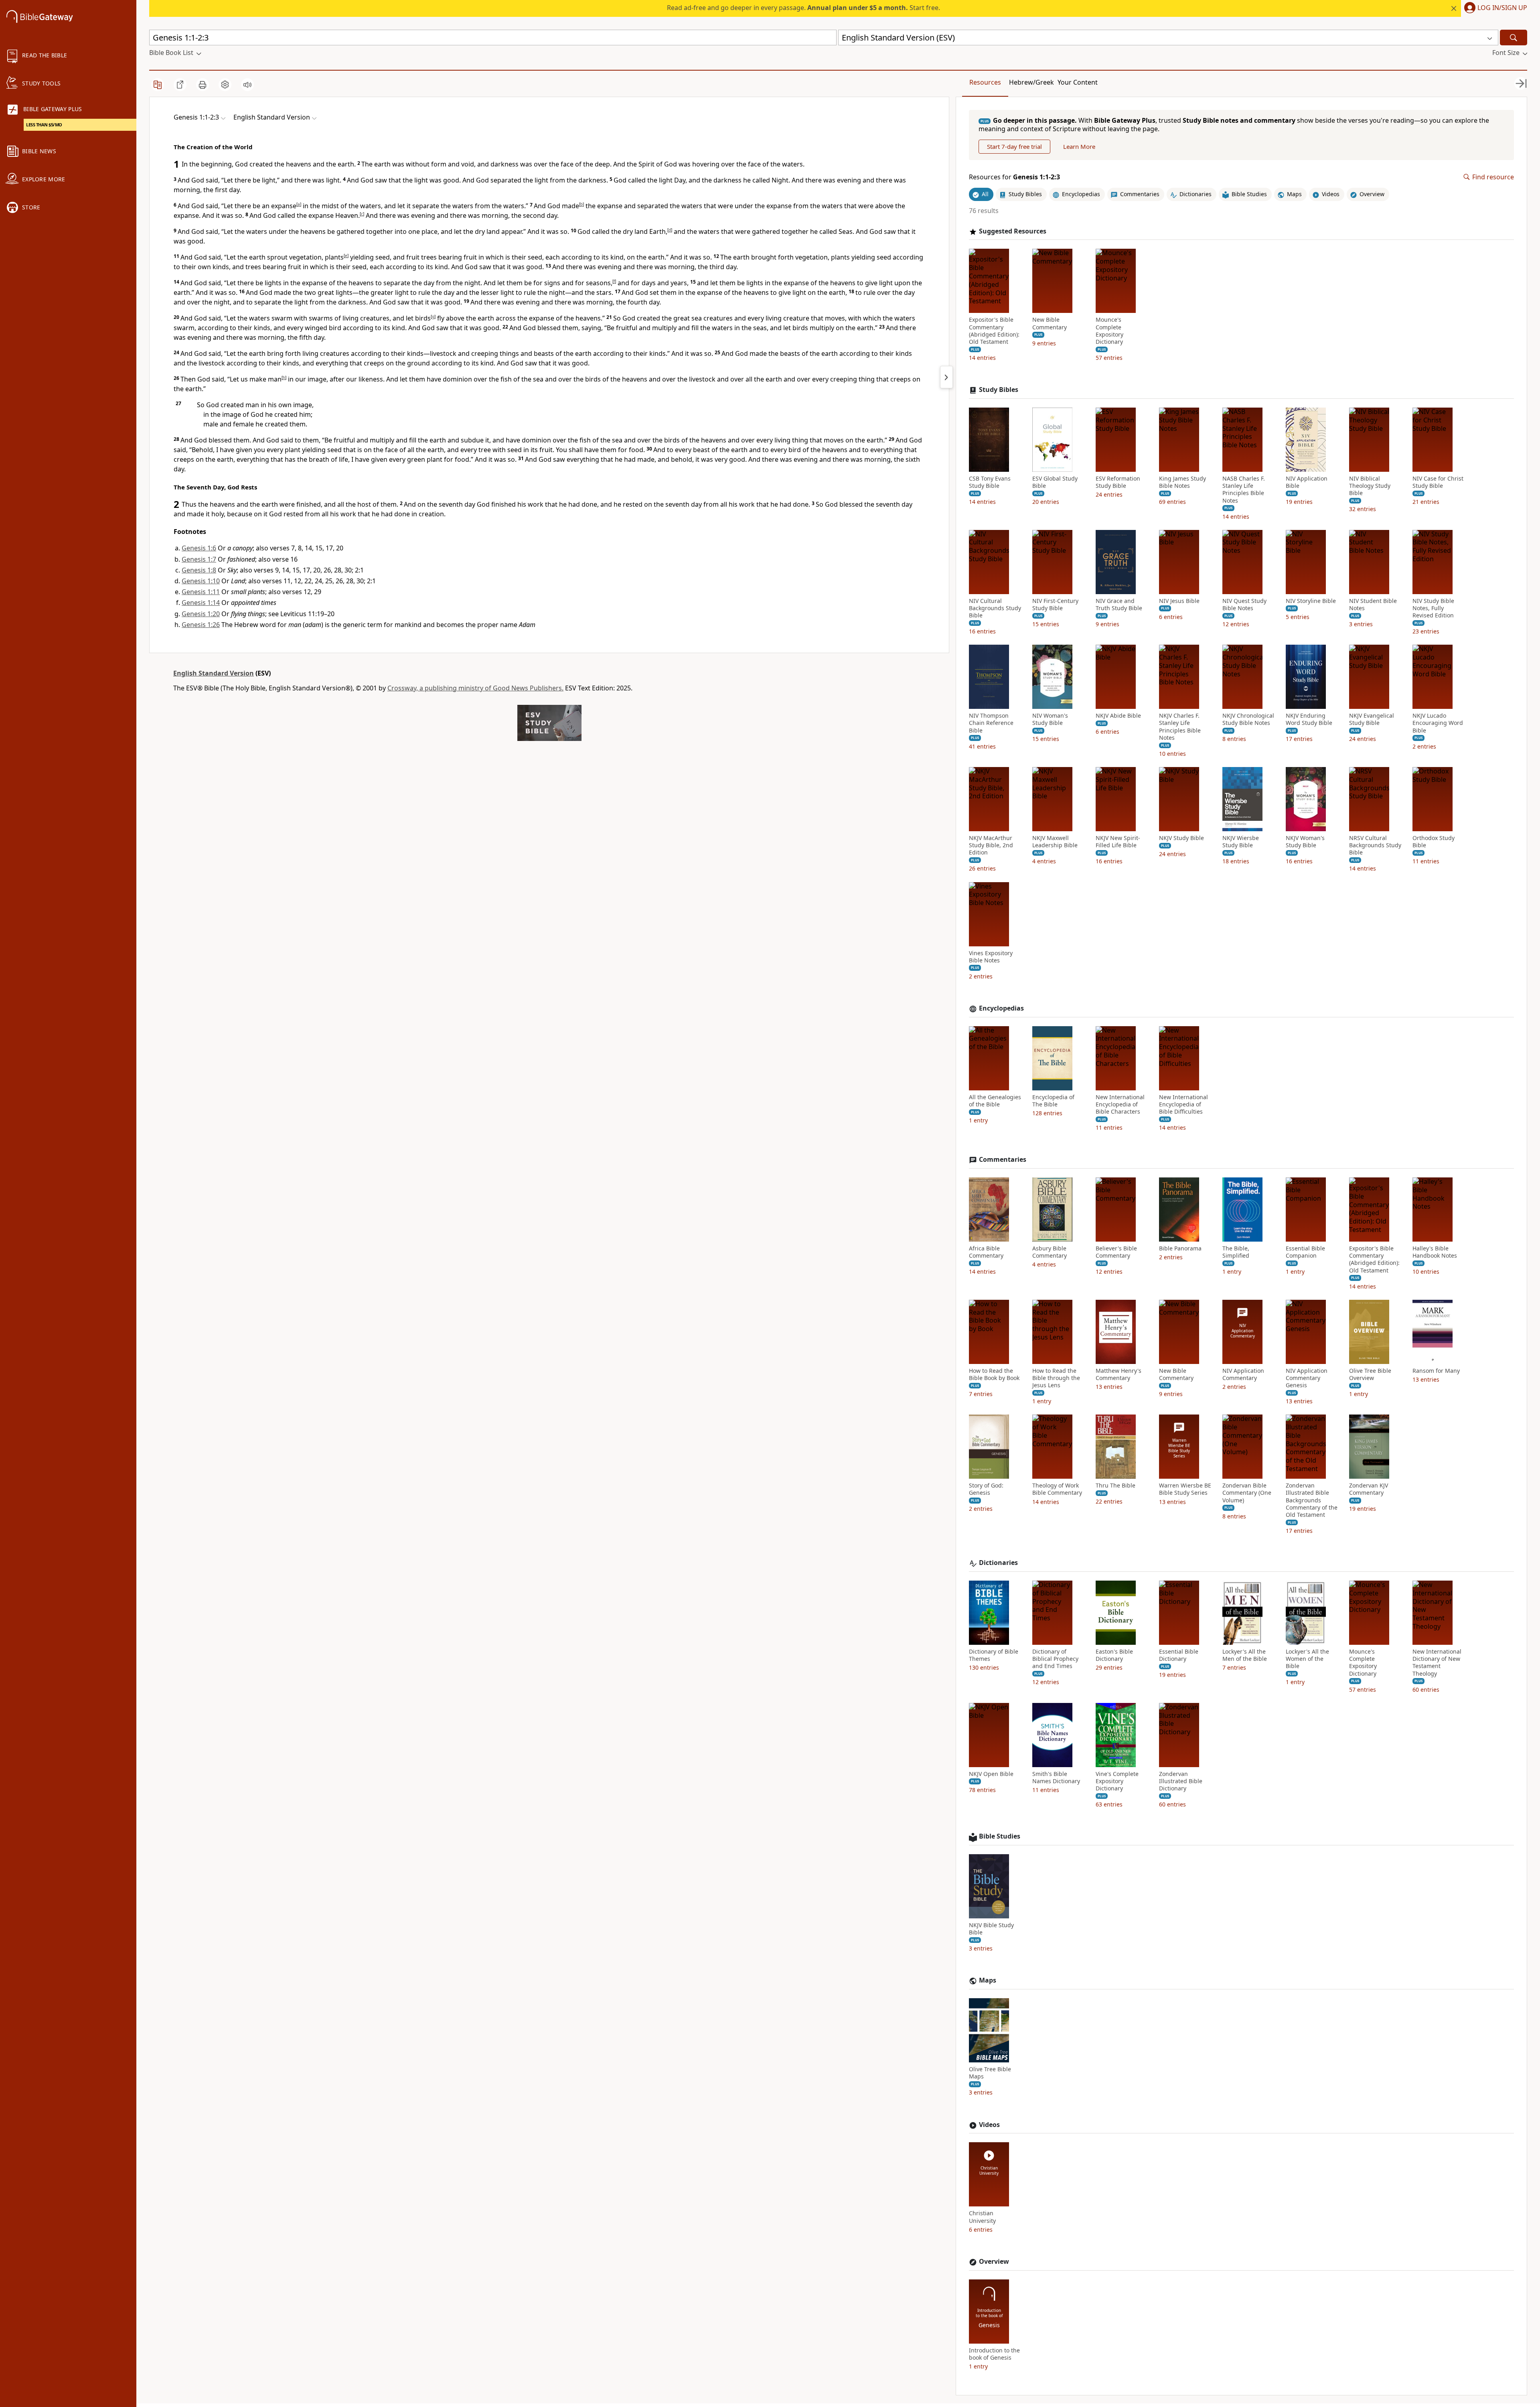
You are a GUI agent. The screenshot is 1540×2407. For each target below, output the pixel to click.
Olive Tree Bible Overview (1370, 1374)
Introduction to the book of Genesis (994, 2354)
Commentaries (1003, 1160)
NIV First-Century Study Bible (1055, 605)
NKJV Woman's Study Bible (1305, 842)
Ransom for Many (1436, 1371)
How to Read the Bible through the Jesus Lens (1056, 1378)
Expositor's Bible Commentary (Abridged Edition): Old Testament (994, 331)
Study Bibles (999, 390)
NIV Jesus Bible (1179, 601)
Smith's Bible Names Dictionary (1056, 1778)
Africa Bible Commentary (986, 1252)
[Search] (1514, 38)
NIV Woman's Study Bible (1050, 719)
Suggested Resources (1013, 231)
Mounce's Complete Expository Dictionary (1109, 331)
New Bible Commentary (1050, 323)
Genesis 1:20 (201, 614)
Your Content (1078, 82)
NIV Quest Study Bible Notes (1244, 605)
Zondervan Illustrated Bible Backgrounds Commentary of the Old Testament (1312, 1500)
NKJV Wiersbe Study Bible (1241, 842)
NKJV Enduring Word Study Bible (1309, 719)
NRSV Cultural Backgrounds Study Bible (1375, 845)
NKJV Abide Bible (1118, 716)
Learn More (1079, 146)
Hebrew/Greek (1031, 82)
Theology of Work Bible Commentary (1057, 1489)
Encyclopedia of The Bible (1053, 1101)
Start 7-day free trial (1014, 146)
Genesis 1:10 (201, 581)
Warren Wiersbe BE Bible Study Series (1185, 1489)
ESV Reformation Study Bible (1118, 482)
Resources (985, 82)
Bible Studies (1000, 1836)
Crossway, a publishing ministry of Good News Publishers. (475, 688)
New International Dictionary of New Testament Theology (1437, 1663)
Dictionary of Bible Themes (994, 1655)
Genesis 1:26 (201, 625)
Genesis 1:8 (199, 570)
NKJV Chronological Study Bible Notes (1248, 719)
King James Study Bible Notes (1182, 482)
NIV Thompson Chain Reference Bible (991, 723)
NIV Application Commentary (1243, 1374)
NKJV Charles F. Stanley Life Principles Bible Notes (1180, 727)
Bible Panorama (1180, 1248)
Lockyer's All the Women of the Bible (1307, 1659)
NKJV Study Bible (1181, 838)
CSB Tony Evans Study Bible (990, 482)
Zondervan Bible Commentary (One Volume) (1247, 1493)
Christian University (982, 2217)
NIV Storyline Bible (1311, 601)
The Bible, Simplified (1236, 1252)
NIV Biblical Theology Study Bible (1370, 486)
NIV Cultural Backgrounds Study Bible (995, 608)
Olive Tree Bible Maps (990, 2073)
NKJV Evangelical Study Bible (1372, 719)
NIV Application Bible (1307, 482)
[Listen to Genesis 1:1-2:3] (247, 85)
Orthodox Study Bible (1434, 842)
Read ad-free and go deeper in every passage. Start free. (803, 8)
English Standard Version (214, 673)
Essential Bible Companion (1305, 1252)
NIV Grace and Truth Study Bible (1119, 605)
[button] (1494, 8)
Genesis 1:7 (199, 559)
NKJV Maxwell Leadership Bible (1055, 842)
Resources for (1014, 177)
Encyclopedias (1001, 1008)
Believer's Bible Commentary (1116, 1252)
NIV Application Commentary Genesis (1307, 1378)
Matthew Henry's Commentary (1119, 1374)
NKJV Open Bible (991, 1774)
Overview (994, 2262)
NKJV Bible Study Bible (991, 1929)
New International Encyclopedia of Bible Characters (1120, 1104)
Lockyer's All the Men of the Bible (1245, 1655)
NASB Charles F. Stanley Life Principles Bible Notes (1244, 490)
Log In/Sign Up (1502, 8)
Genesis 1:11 (201, 592)
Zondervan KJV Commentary (1369, 1489)
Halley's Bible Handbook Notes (1435, 1252)
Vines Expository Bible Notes (991, 957)
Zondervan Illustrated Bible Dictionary (1181, 1781)
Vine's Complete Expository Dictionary (1117, 1781)
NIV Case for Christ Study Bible (1438, 482)
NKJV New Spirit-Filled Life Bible (1118, 842)
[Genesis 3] (946, 377)
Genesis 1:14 (201, 603)
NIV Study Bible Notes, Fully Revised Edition (1433, 608)
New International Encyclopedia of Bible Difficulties (1183, 1104)
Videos (989, 2125)
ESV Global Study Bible (1055, 482)
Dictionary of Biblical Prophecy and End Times (1055, 1659)
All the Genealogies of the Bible (995, 1101)
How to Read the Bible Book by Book (994, 1374)
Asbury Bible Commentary (1050, 1252)
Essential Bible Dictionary (1179, 1655)
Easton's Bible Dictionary (1114, 1655)
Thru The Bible (1115, 1486)
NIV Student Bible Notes (1373, 605)
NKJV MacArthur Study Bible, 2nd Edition (991, 845)
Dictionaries (998, 1563)
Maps (988, 1980)
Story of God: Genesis (986, 1489)
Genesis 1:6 (199, 548)
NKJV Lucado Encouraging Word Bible (1438, 723)
